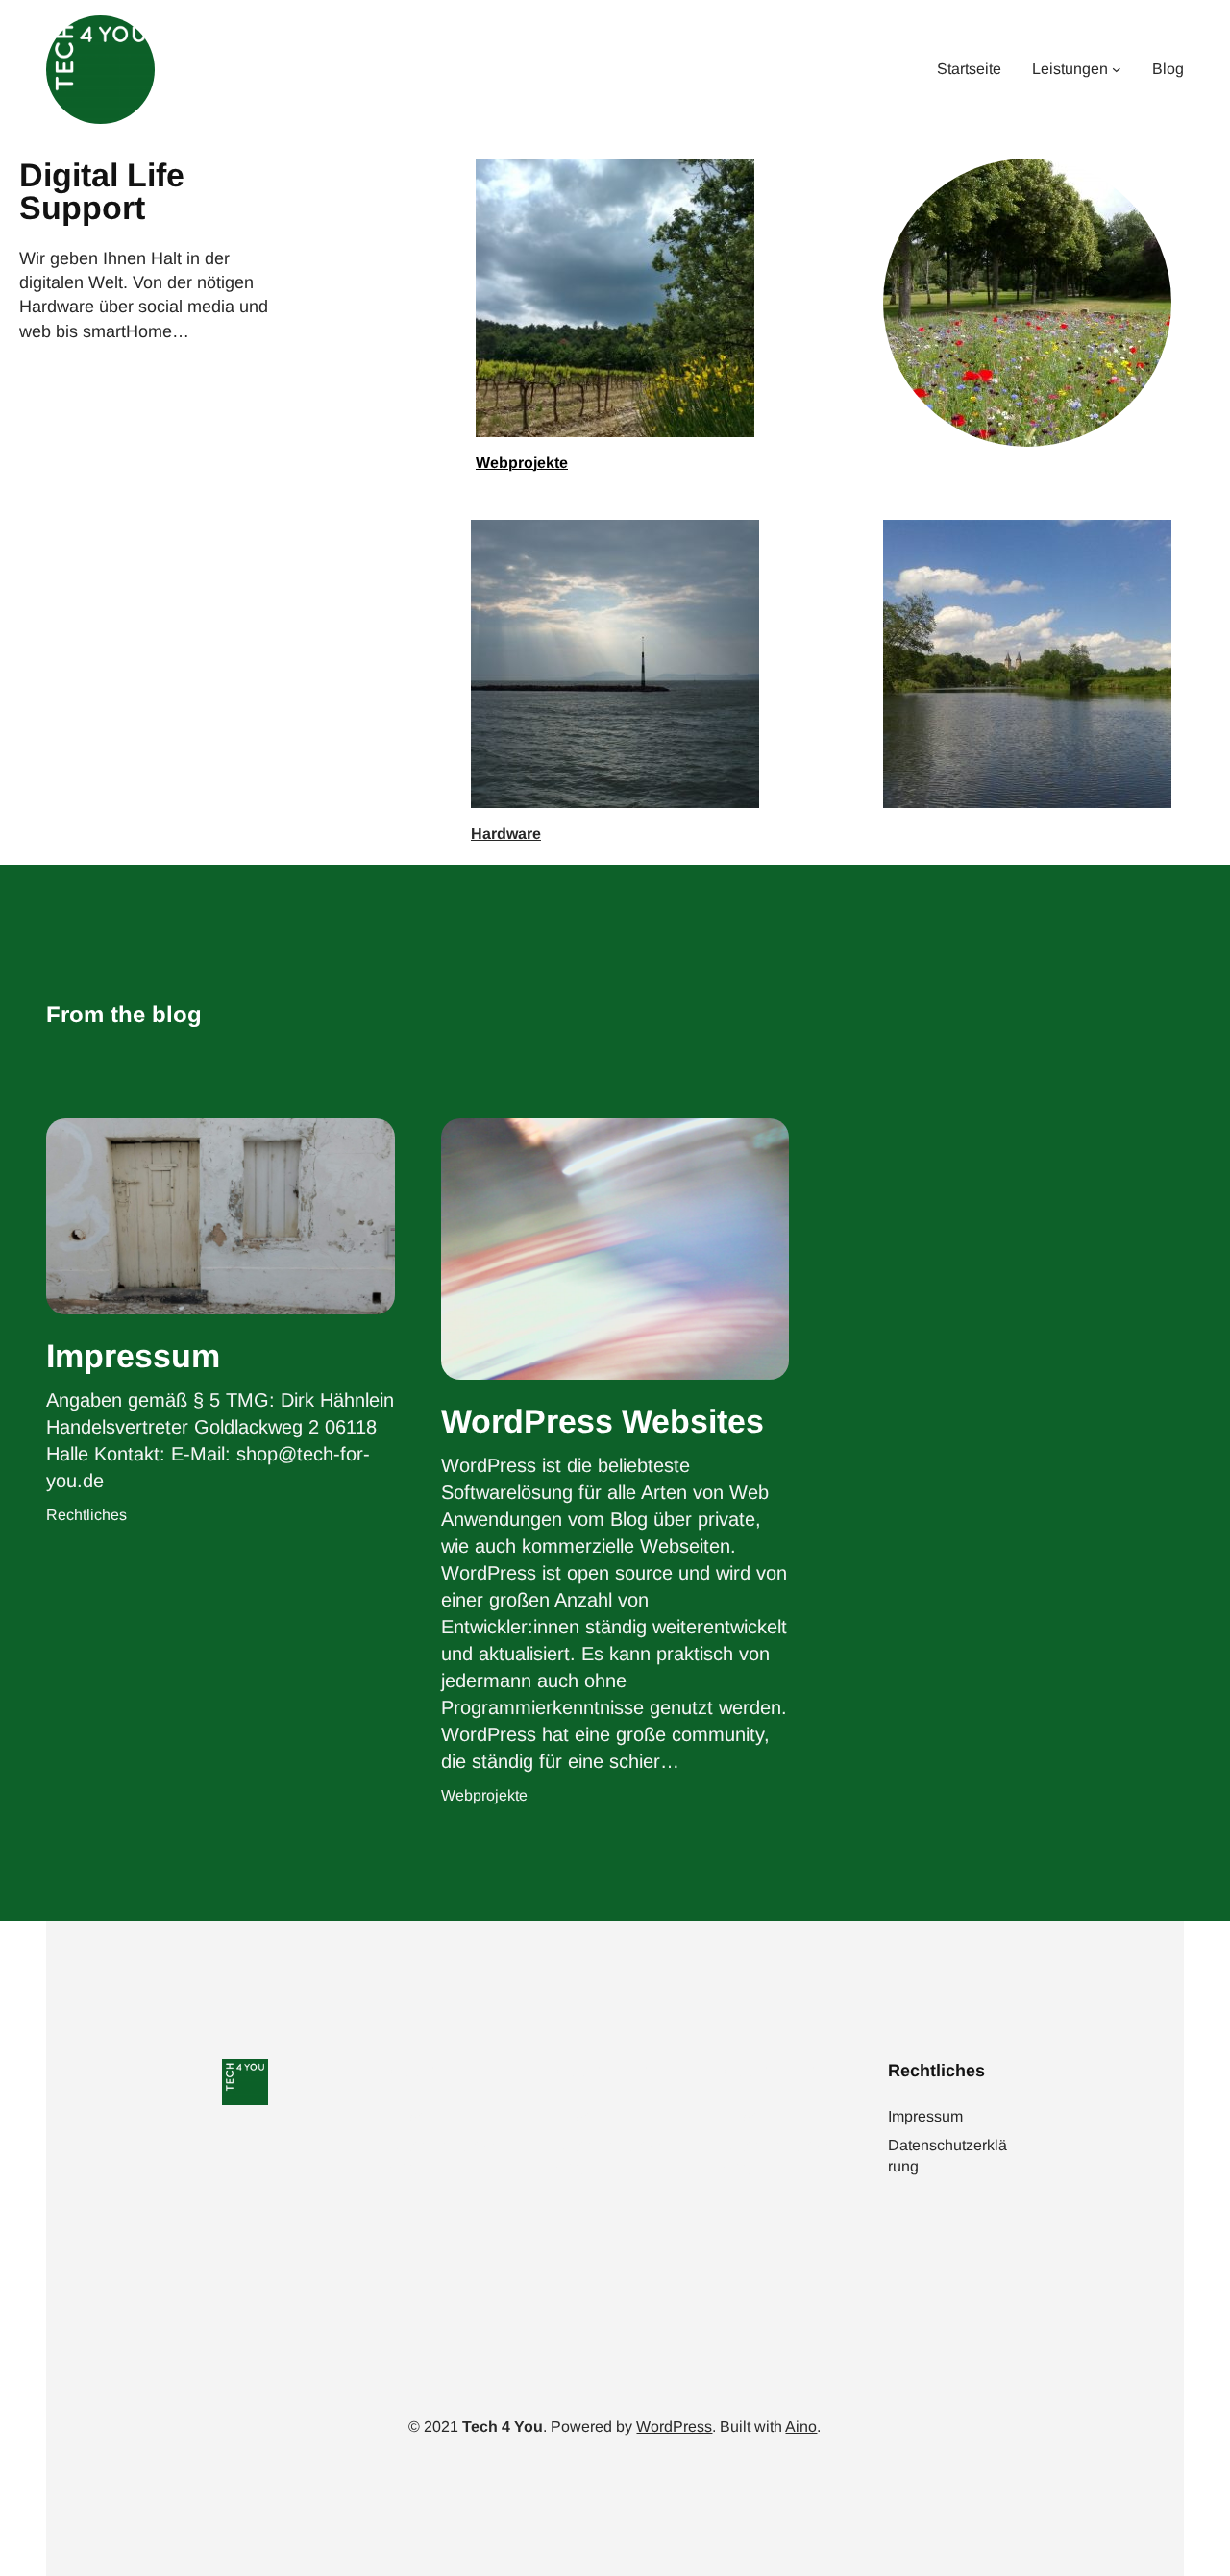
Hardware (506, 834)
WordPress (674, 2427)
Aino (801, 2427)
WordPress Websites (603, 1421)
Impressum (133, 1356)
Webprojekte (522, 463)
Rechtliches (86, 1515)
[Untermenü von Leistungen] (1117, 70)
